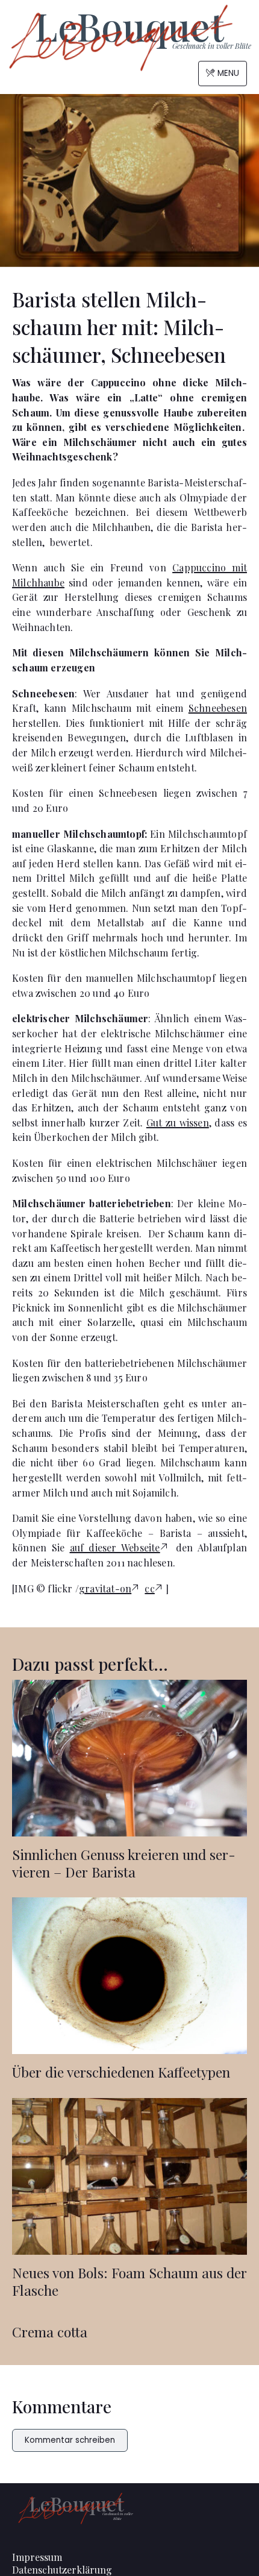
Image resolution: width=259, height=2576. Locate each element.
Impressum (37, 2557)
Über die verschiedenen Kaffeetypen (121, 2072)
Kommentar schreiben (70, 2440)
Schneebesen (218, 708)
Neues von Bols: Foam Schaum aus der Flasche (129, 2281)
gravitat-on (105, 1588)
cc (149, 1588)
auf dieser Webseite (115, 1547)
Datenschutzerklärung (62, 2570)
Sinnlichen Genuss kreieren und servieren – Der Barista (124, 1863)
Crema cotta (50, 2332)
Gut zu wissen (178, 1123)
